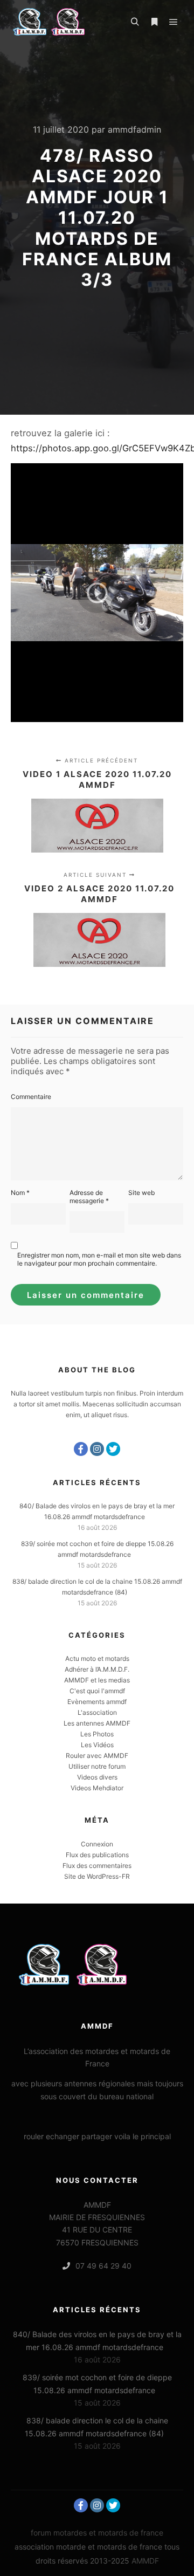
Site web (141, 1193)
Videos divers (97, 1777)
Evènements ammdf (97, 1702)
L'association (97, 1712)
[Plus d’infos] (154, 22)
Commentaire (31, 1097)
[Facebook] (81, 1449)
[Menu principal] (174, 22)
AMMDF (145, 2561)
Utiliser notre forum (97, 1766)
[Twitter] (113, 1449)
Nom (20, 1193)
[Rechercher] (135, 22)
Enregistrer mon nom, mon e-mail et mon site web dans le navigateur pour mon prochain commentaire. (99, 1259)
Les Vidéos (97, 1745)
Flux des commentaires (97, 1866)
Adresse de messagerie (89, 1197)
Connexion (97, 1844)
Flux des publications (97, 1855)
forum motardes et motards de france (97, 2533)
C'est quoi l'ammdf (97, 1691)
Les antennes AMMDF (97, 1723)
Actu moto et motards (97, 1658)
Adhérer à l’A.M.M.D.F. (97, 1669)
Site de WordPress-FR (97, 1876)
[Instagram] (97, 1449)
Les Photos (97, 1734)
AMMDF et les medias (97, 1680)
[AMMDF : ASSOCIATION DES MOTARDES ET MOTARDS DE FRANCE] (65, 22)
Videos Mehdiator (97, 1788)
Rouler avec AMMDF (97, 1756)
